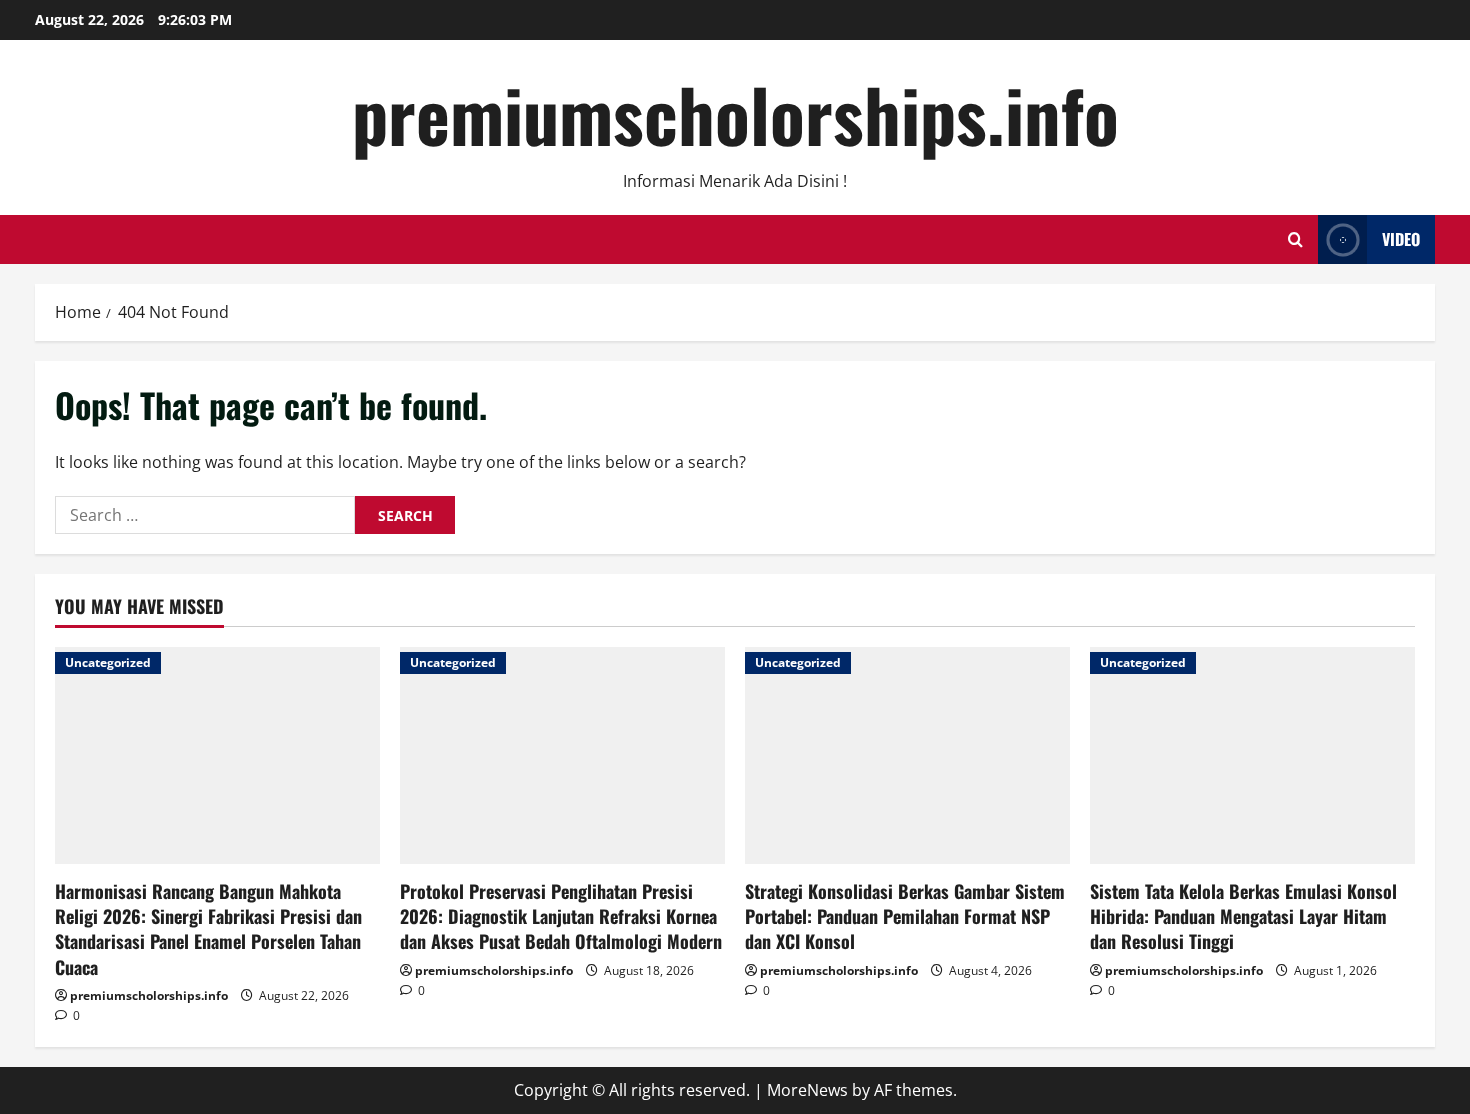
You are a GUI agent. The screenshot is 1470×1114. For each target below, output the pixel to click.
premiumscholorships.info (735, 113)
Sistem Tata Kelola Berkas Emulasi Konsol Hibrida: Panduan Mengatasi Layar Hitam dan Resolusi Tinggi (1243, 916)
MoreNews (807, 1090)
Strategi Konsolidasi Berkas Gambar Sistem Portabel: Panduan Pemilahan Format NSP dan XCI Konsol (905, 916)
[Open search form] (1295, 239)
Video (1401, 239)
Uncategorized (108, 662)
